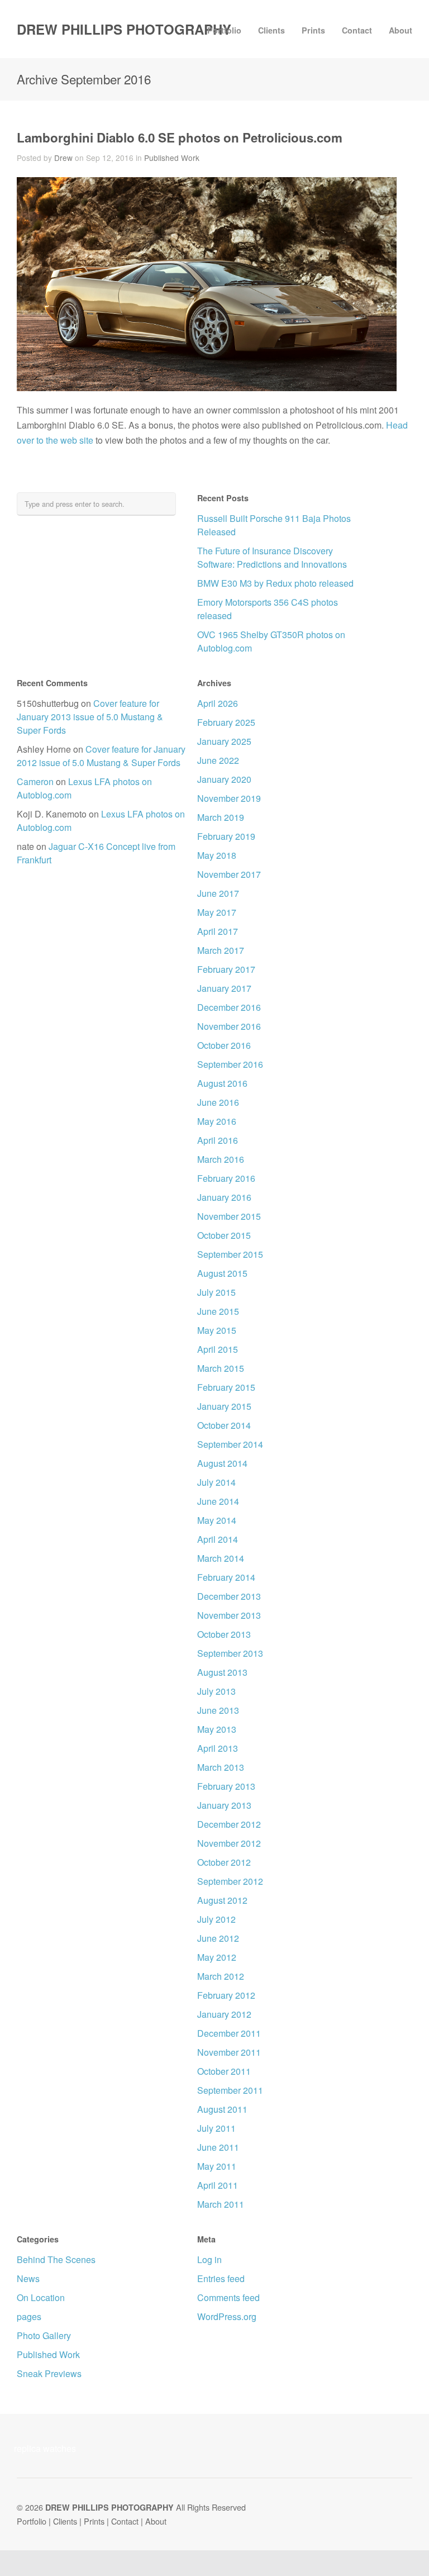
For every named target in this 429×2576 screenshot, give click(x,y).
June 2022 (218, 760)
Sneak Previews (49, 2373)
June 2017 (218, 893)
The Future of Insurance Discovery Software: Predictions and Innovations (272, 557)
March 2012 (221, 1976)
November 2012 (229, 1843)
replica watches (45, 2448)
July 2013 (216, 1691)
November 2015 (229, 1216)
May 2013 (217, 1729)
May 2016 (217, 1121)
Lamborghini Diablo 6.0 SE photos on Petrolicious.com (180, 137)
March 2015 (221, 1368)
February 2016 (226, 1178)
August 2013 (222, 1672)
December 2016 (229, 1007)
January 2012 (224, 2014)
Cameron (35, 781)
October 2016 (224, 1045)
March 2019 (221, 817)
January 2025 (224, 741)
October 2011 (224, 2071)
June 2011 (218, 2147)
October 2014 (224, 1425)
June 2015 (218, 1311)
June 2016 (218, 1102)
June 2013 (218, 1710)
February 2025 (226, 722)
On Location (41, 2297)
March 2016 (221, 1159)
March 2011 (221, 2204)
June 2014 (218, 1501)
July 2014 (216, 1482)
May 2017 (217, 912)
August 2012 (222, 1900)
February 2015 (226, 1387)
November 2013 (229, 1615)
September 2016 (230, 1064)
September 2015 (230, 1254)
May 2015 (217, 1330)
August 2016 (222, 1083)
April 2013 (218, 1748)
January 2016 (224, 1197)
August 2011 (222, 2109)
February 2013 (226, 1786)
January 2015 (224, 1406)
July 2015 (216, 1292)
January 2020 (224, 779)
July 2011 (216, 2128)
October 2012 (224, 1862)
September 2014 (230, 1444)
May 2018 (217, 855)
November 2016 (229, 1026)
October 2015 (224, 1235)
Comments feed (228, 2297)
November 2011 (229, 2052)
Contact (357, 30)
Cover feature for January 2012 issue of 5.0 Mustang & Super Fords (101, 756)
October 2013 (224, 1634)
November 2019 (229, 798)
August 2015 (222, 1273)
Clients (271, 30)
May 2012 (217, 1957)
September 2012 (230, 1881)
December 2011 (229, 2033)
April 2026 (218, 703)
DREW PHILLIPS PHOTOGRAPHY (124, 29)
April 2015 (218, 1349)
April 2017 (218, 931)
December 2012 (229, 1824)
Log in (209, 2259)
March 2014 (221, 1558)
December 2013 (229, 1596)
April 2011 (218, 2185)
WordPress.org (227, 2316)
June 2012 (218, 1938)
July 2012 (216, 1919)
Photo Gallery (44, 2335)
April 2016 (218, 1140)
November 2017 (229, 874)
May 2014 (217, 1520)
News (28, 2278)
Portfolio (224, 30)
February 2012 (226, 1995)
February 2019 (226, 836)
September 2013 (230, 1653)
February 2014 (226, 1577)
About (401, 30)
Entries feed (221, 2278)
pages (29, 2316)
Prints (313, 30)
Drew (63, 158)
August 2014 (222, 1463)
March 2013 (221, 1767)
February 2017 (226, 969)
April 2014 (218, 1539)
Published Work (172, 158)
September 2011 (230, 2090)
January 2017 (224, 988)
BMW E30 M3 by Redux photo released (275, 583)
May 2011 (217, 2166)
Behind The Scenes (56, 2259)
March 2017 (221, 950)
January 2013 (224, 1805)
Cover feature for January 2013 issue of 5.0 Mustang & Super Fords (90, 717)
